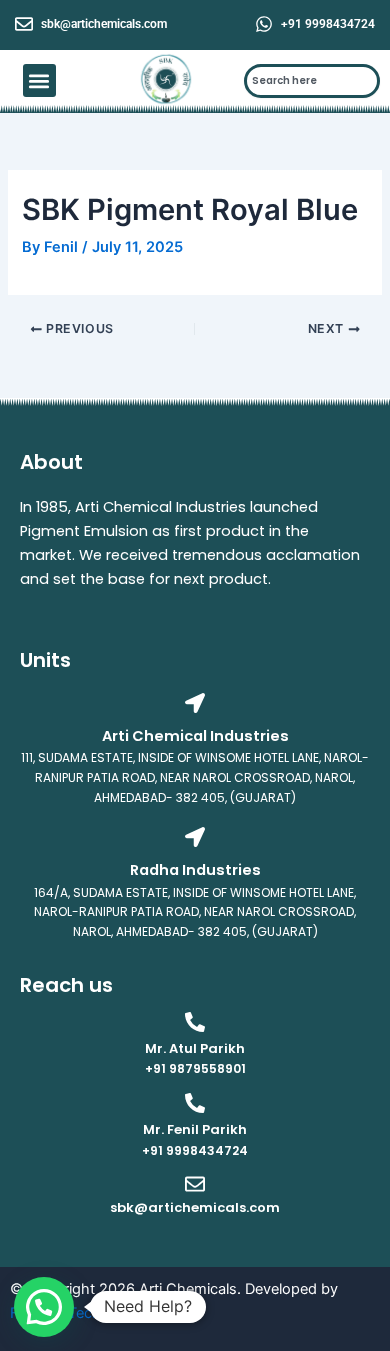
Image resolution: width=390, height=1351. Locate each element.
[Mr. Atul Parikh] (195, 1022)
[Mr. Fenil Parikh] (195, 1103)
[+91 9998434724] (264, 24)
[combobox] (312, 81)
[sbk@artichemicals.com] (24, 24)
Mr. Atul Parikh (195, 1048)
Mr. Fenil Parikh (195, 1129)
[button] (39, 80)
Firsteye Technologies (84, 1313)
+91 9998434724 (328, 24)
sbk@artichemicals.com (104, 24)
